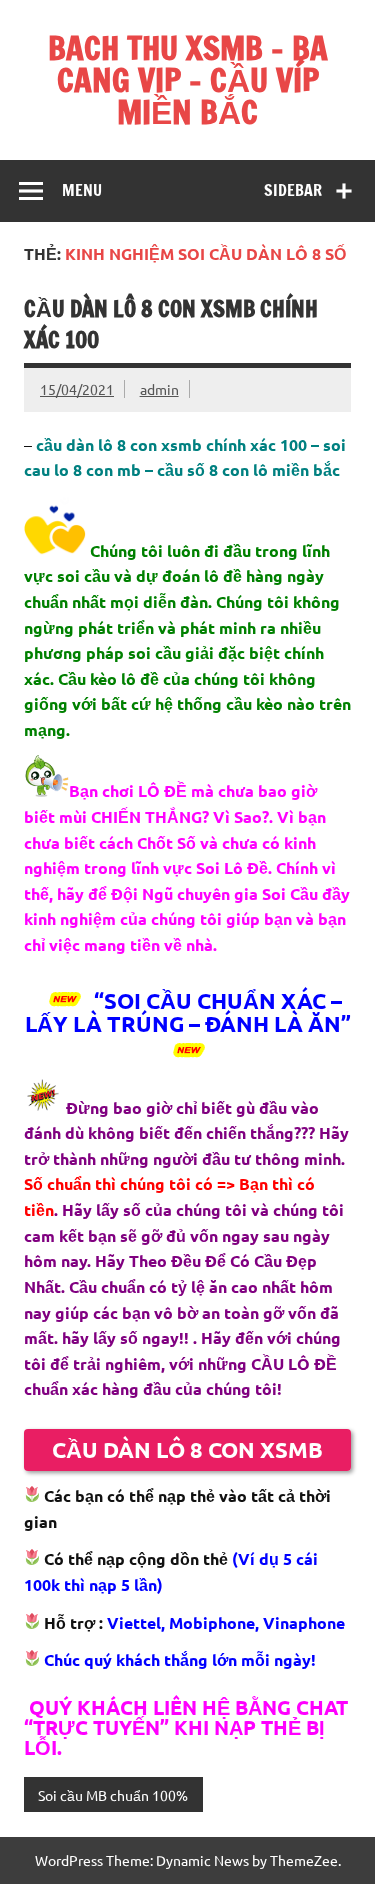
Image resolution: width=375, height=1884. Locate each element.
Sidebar (293, 190)
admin (159, 389)
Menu (82, 190)
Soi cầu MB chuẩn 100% (113, 1795)
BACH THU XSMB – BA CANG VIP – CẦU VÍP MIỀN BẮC (188, 80)
